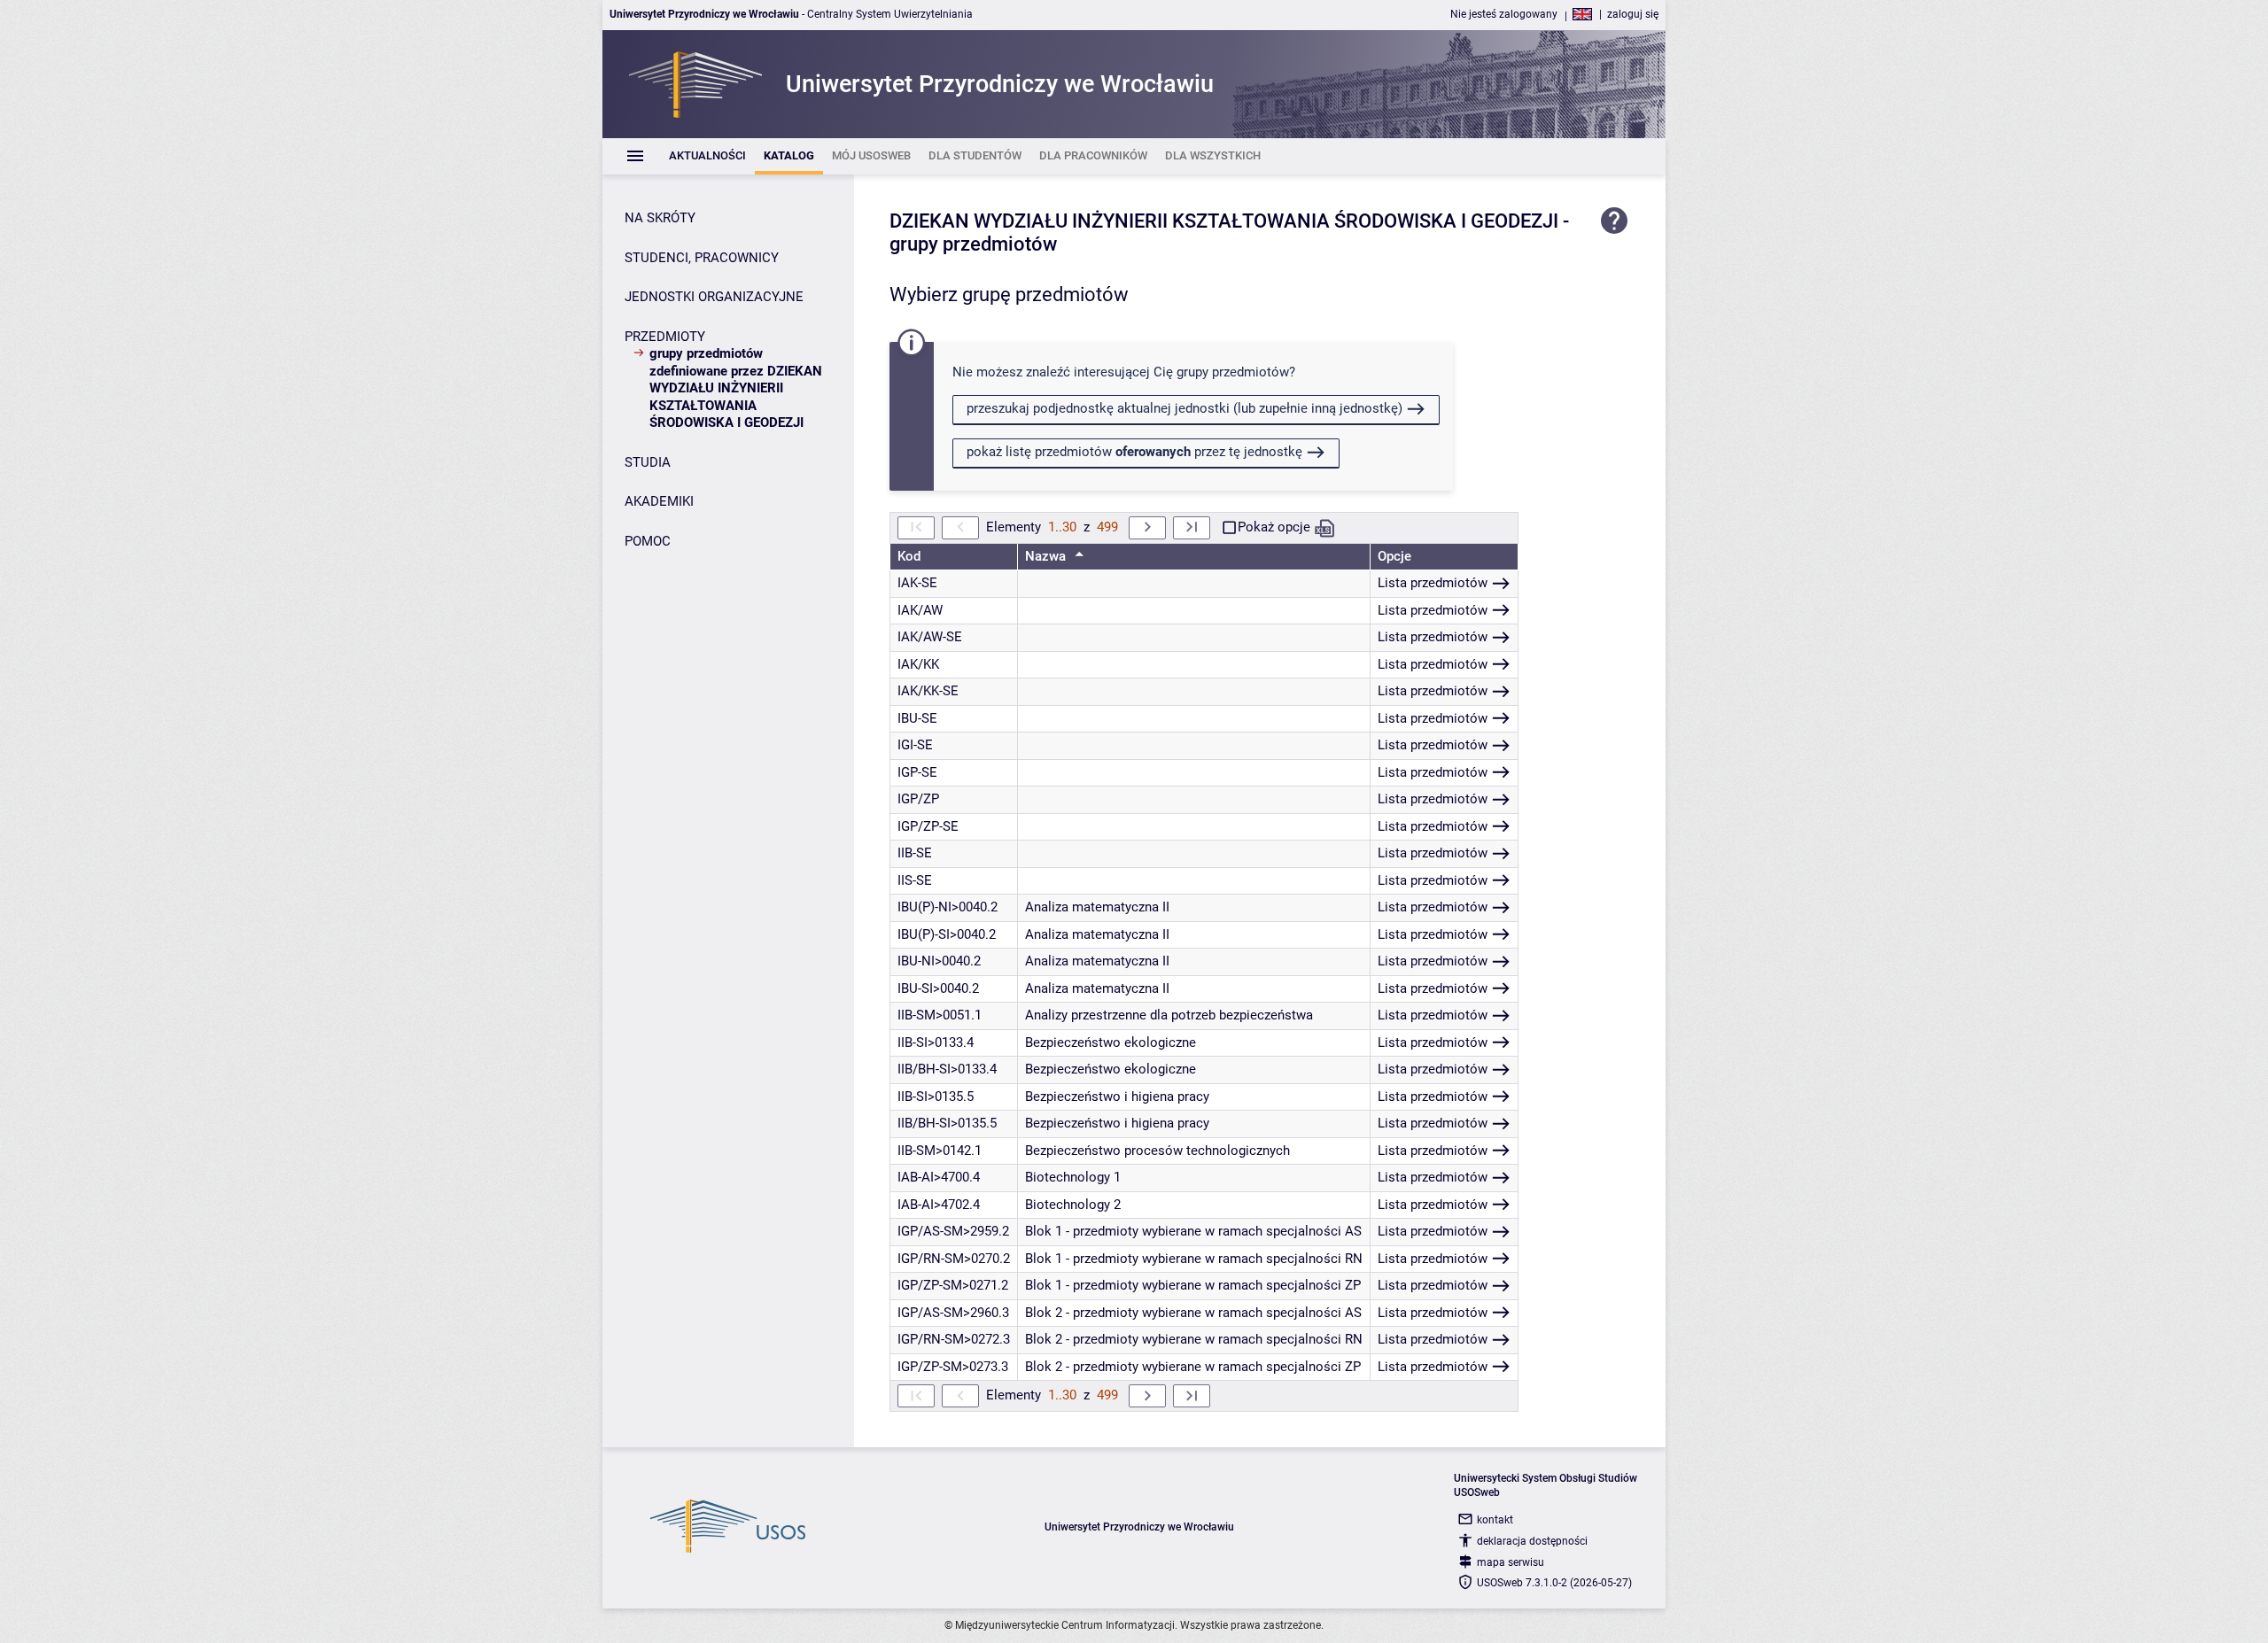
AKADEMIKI (659, 501)
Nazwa (1047, 556)
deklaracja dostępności (1532, 1541)
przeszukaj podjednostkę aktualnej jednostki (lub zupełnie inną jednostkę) (1184, 408)
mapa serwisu (1511, 1562)
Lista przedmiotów (1433, 583)
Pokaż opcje (1274, 527)
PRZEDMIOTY (665, 337)
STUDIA (648, 462)
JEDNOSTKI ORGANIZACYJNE (714, 297)
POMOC (648, 541)
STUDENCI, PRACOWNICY (702, 258)
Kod (909, 556)
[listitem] (707, 156)
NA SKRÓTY (660, 218)
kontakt (1495, 1520)
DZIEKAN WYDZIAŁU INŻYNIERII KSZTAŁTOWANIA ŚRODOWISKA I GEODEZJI (1224, 221)
